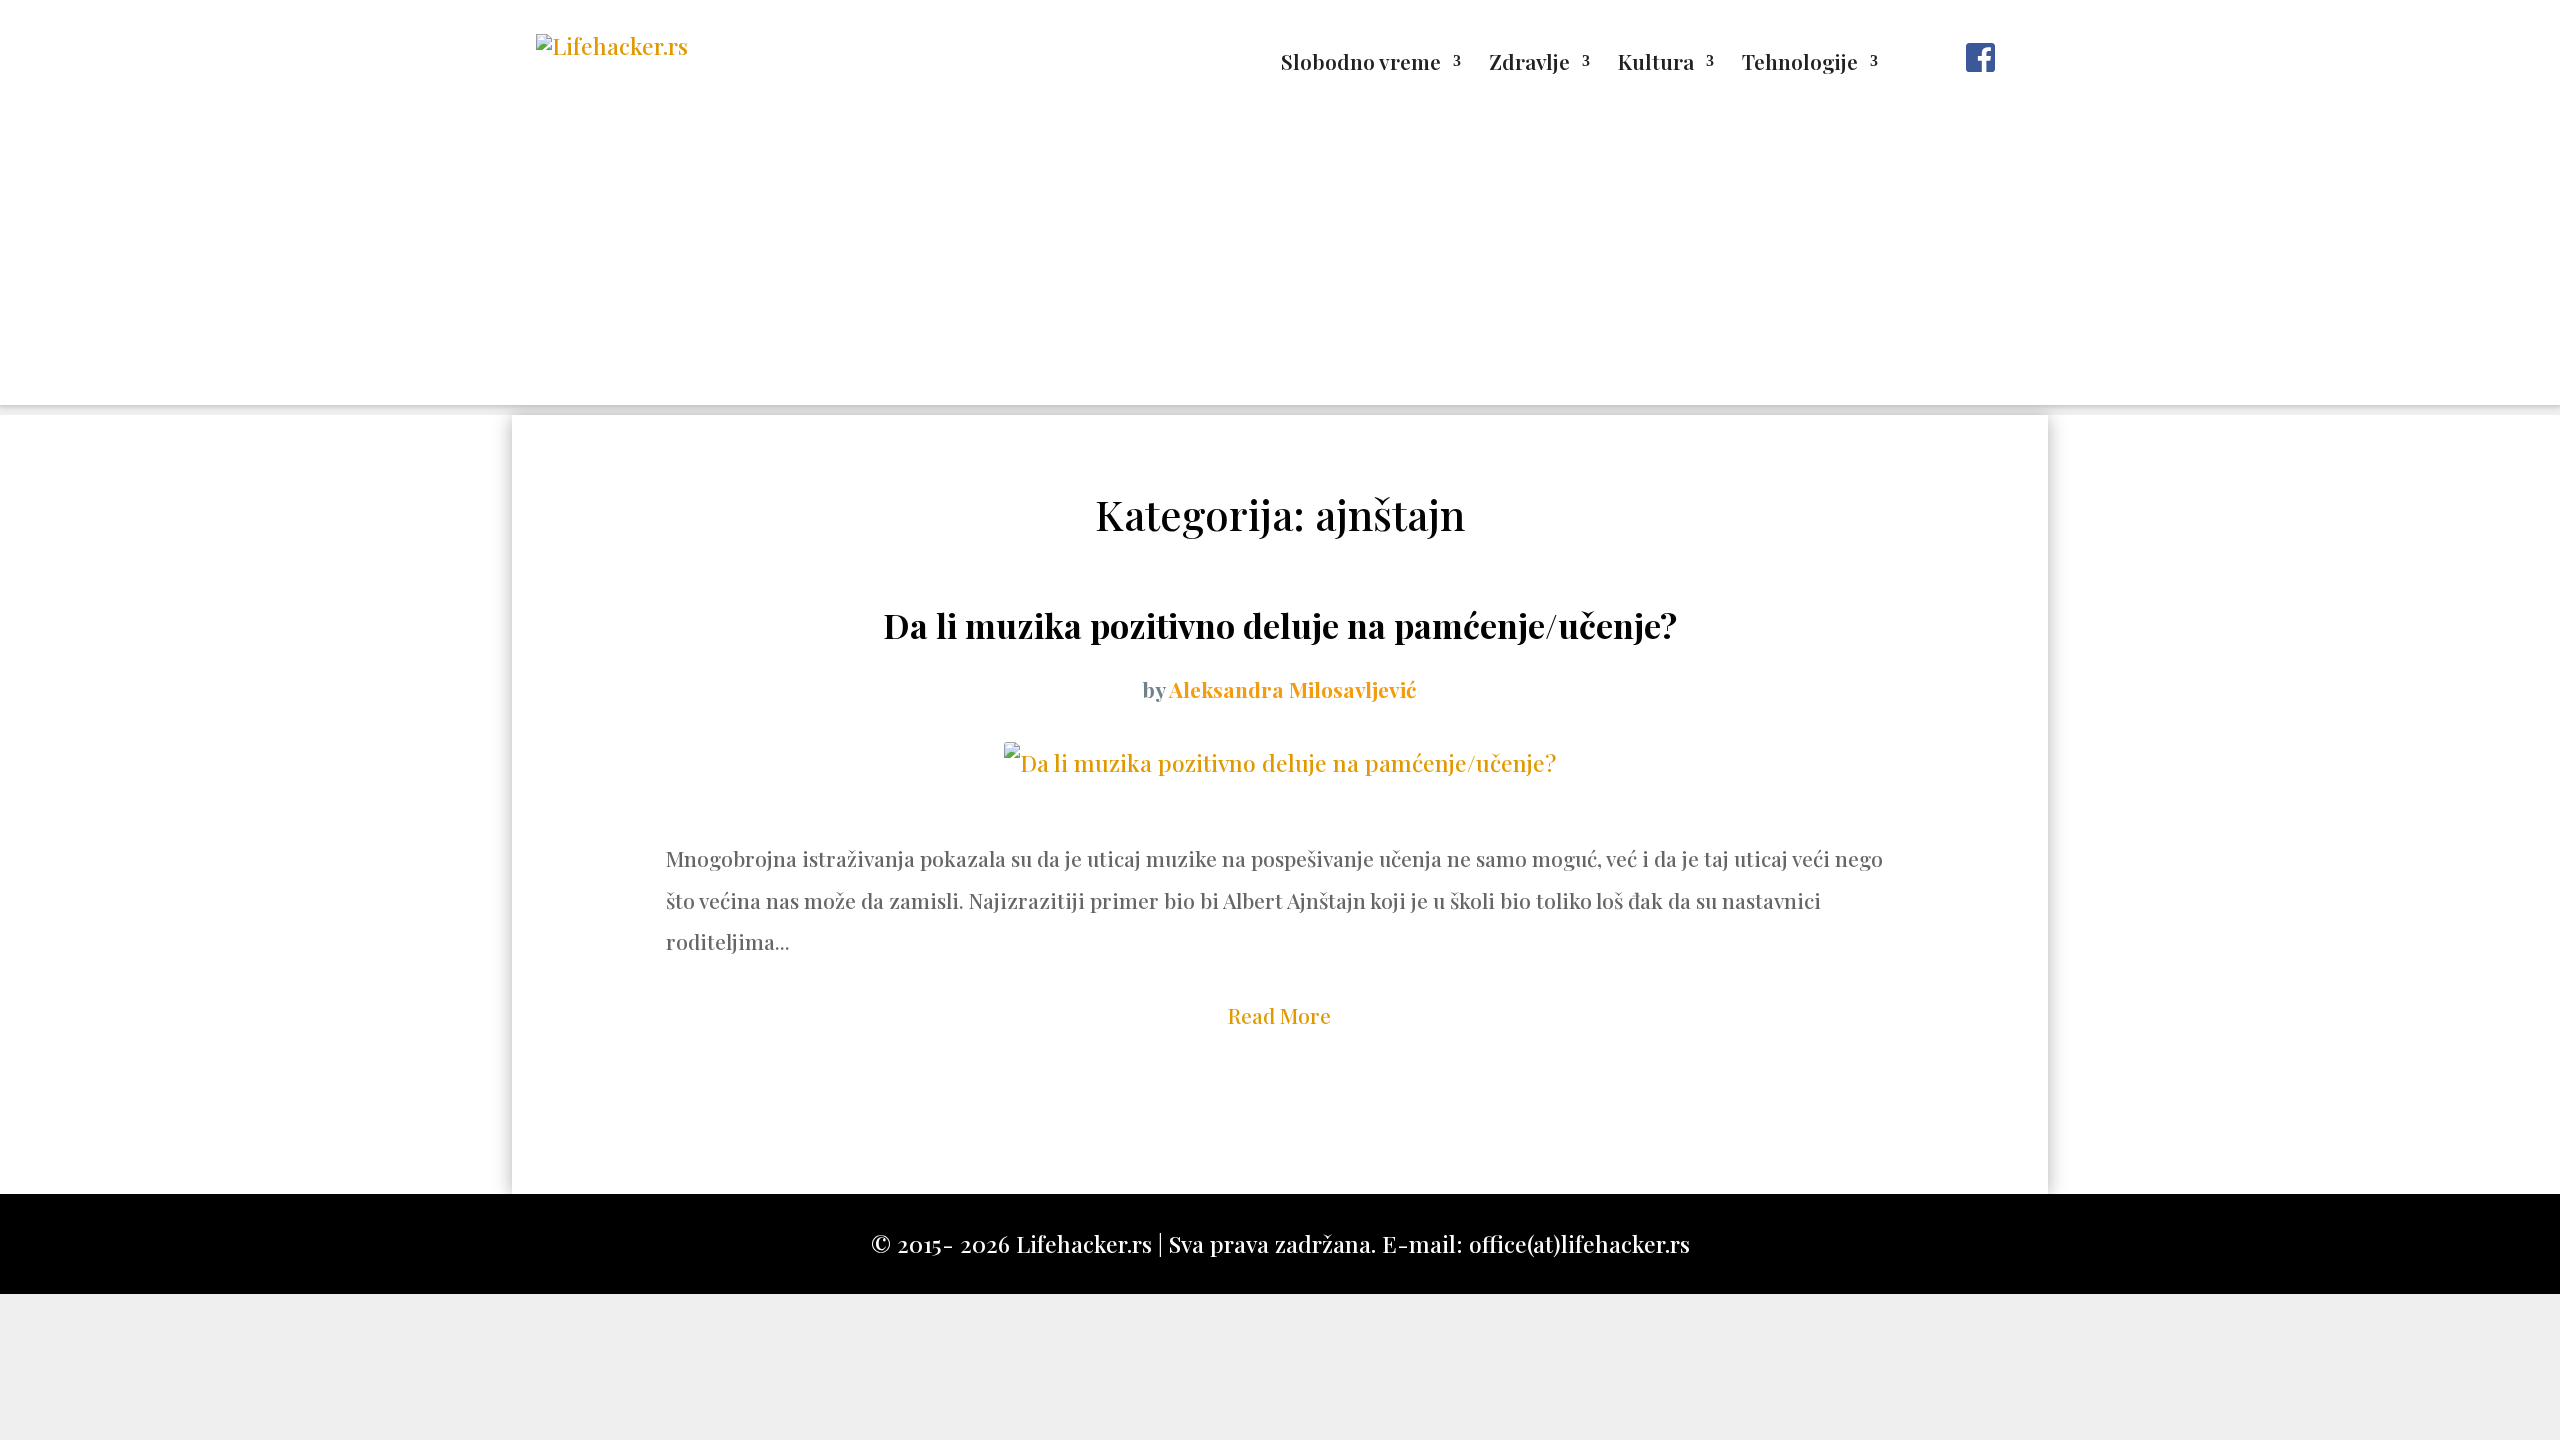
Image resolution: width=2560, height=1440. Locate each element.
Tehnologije (1800, 64)
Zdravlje (1529, 64)
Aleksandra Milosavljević (1292, 689)
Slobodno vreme (1361, 64)
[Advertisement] (1280, 265)
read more (1279, 1015)
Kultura (1656, 64)
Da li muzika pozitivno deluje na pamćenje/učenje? (1280, 625)
